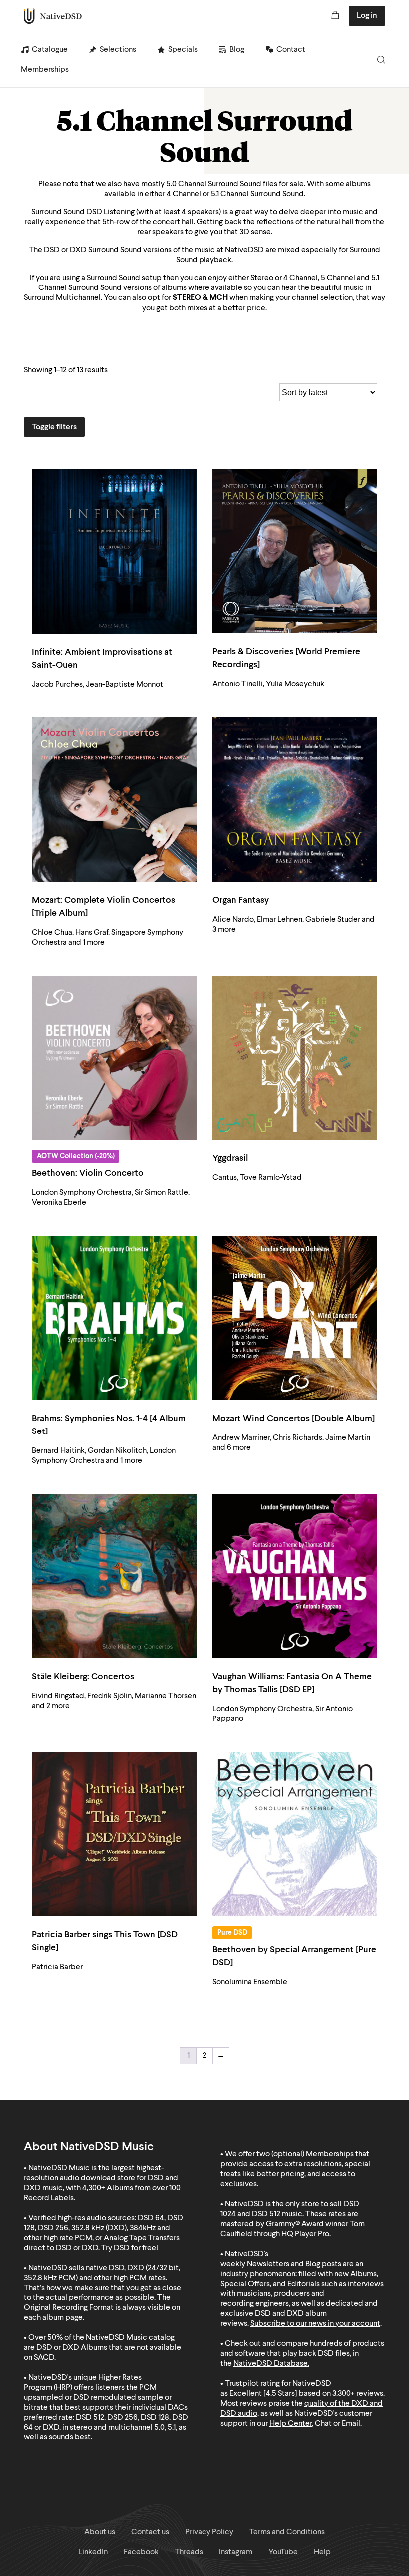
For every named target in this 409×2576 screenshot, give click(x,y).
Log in (367, 16)
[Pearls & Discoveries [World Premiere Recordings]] (295, 551)
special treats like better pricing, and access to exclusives (295, 2174)
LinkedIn (93, 2552)
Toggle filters (54, 427)
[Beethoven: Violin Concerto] (114, 1058)
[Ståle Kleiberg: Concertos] (114, 1576)
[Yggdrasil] (295, 1058)
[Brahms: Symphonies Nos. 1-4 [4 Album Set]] (114, 1318)
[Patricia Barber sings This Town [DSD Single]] (114, 1834)
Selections (118, 50)
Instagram (236, 2552)
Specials (183, 50)
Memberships (45, 70)
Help (322, 2552)
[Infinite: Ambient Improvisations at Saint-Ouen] (114, 551)
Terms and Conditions (287, 2532)
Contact (291, 50)
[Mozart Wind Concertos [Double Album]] (295, 1318)
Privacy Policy (209, 2532)
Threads (189, 2552)
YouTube (283, 2552)
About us (100, 2532)
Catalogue (50, 50)
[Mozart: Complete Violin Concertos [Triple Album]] (114, 800)
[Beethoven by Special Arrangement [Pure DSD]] (295, 1834)
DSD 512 (266, 2214)
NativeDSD (53, 16)
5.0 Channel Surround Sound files (222, 184)
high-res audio (82, 2218)
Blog (237, 50)
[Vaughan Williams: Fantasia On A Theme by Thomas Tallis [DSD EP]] (295, 1576)
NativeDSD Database (271, 2364)
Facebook (141, 2552)
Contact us (150, 2532)
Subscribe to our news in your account (315, 2324)
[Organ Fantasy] (295, 800)
